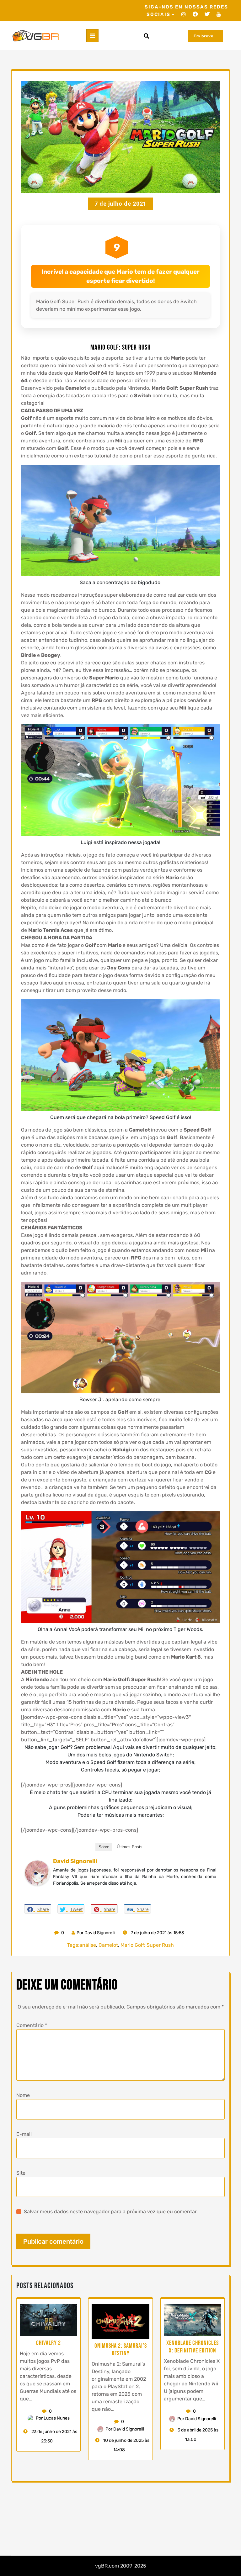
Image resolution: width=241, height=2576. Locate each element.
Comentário (32, 2025)
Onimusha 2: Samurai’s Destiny (121, 2350)
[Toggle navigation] (92, 36)
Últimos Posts (130, 1847)
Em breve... (205, 36)
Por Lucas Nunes (53, 2418)
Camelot (108, 1945)
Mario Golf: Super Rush (147, 1945)
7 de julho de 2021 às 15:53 (157, 1933)
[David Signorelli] (37, 1873)
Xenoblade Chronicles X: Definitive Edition (193, 2347)
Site (21, 2173)
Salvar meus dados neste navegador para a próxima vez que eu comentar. (111, 2212)
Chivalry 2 (48, 2343)
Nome (23, 2095)
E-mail (24, 2134)
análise (88, 1945)
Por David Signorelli (96, 1933)
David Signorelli (75, 1861)
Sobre (104, 1847)
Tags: (73, 1945)
